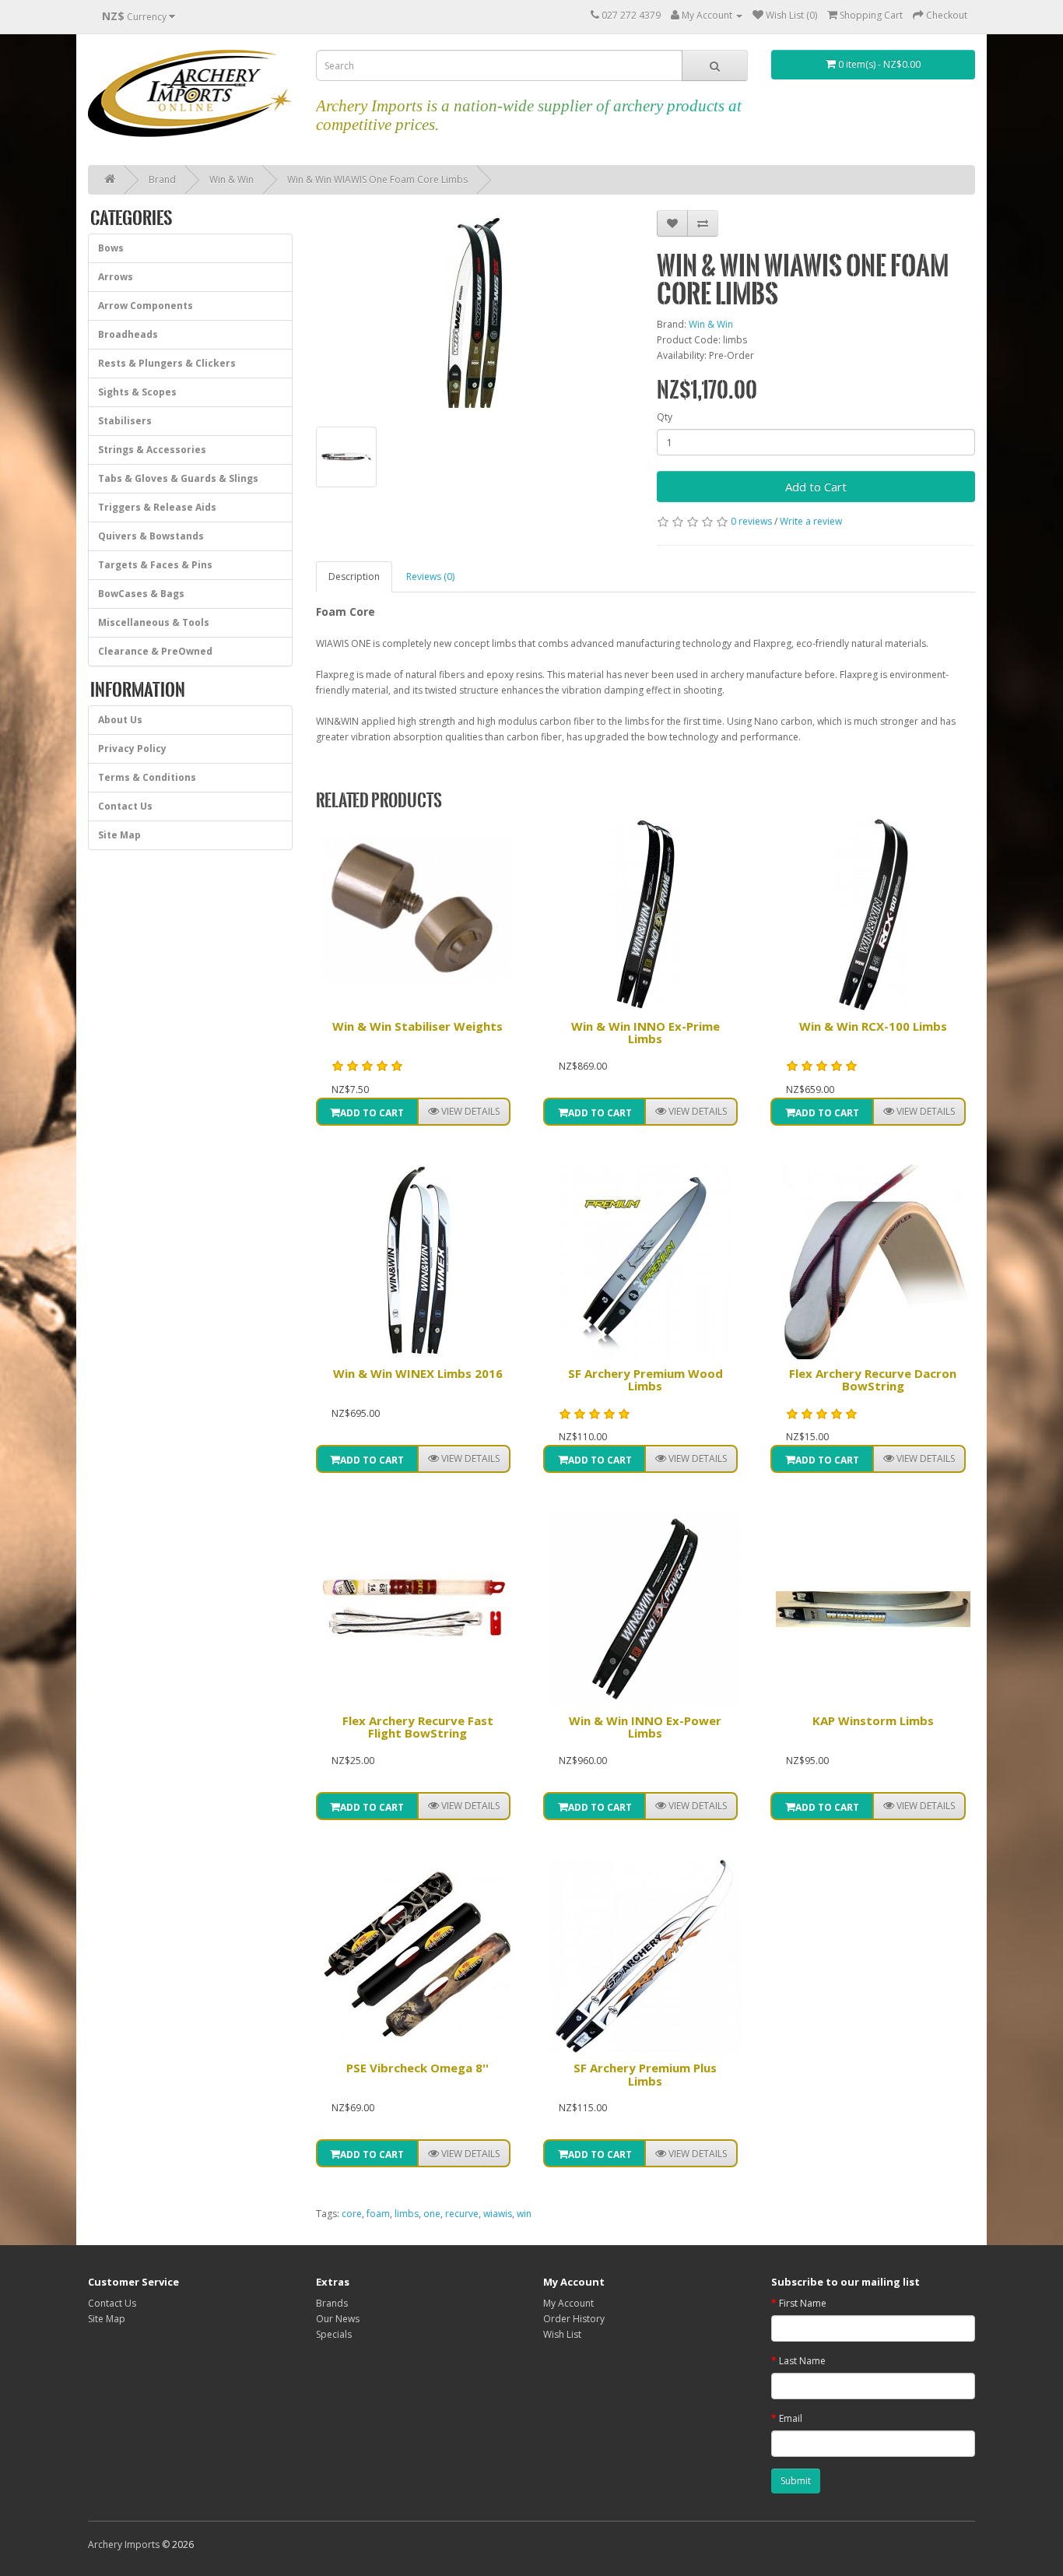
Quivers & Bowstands (151, 536)
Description (354, 576)
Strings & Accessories (152, 450)
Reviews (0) (430, 576)
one (432, 2214)
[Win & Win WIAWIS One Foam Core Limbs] (475, 311)
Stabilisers (125, 421)
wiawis (498, 2214)
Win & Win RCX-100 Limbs (873, 1026)
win (524, 2214)
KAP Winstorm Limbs (873, 1720)
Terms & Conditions (147, 777)
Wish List (562, 2334)
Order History (574, 2319)
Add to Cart (816, 487)
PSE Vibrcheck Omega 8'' (417, 2068)
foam (378, 2214)
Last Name (802, 2361)
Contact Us (125, 806)
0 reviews (751, 521)
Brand (162, 179)
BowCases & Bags (141, 594)
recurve (462, 2214)
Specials (334, 2334)
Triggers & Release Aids (157, 507)
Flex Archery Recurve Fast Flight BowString (418, 1727)
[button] (464, 1112)
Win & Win (232, 179)
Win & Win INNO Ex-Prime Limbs (646, 1033)
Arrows (116, 277)
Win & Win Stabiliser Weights (417, 1026)
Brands (332, 2303)
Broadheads (128, 334)
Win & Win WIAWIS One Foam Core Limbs (377, 179)
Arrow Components (146, 306)
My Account (568, 2303)
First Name (803, 2303)
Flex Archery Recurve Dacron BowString (873, 1380)
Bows (111, 248)
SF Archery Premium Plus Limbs (645, 2074)
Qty (665, 417)
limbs (407, 2214)
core (352, 2214)
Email (791, 2418)
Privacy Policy (132, 749)
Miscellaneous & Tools (154, 622)
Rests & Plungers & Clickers (167, 363)
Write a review (811, 521)
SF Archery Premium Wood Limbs (646, 1380)
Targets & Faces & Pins (155, 565)
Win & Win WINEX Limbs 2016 (418, 1373)
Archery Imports (124, 2544)
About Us (120, 720)
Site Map (119, 835)
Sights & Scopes (137, 392)
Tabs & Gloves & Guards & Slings (178, 478)
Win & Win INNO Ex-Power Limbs (645, 1727)
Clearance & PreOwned (155, 651)
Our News (338, 2319)
